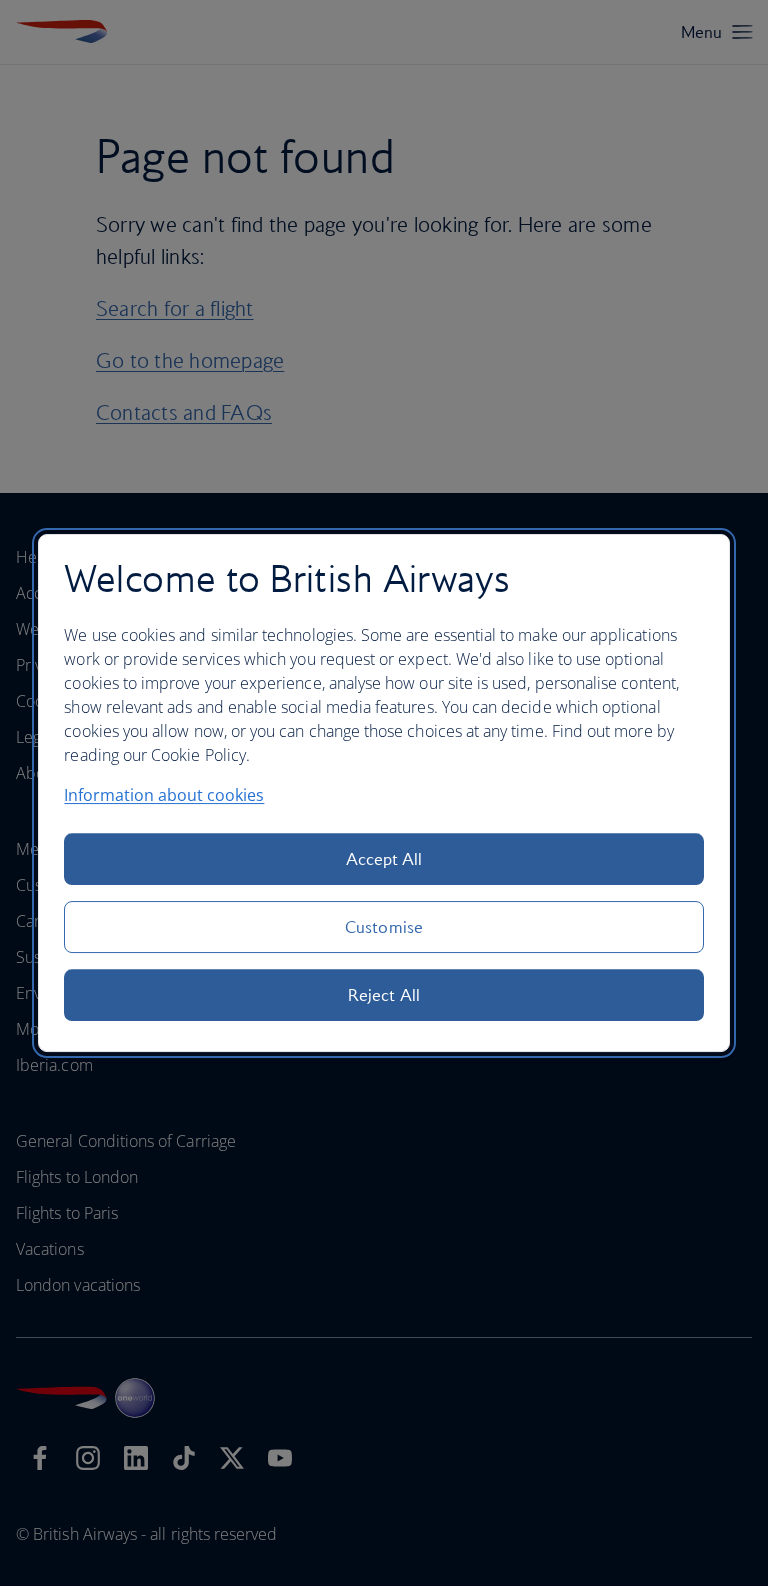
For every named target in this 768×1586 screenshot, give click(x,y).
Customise (384, 927)
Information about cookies (164, 795)
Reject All (384, 995)
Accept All (384, 859)
